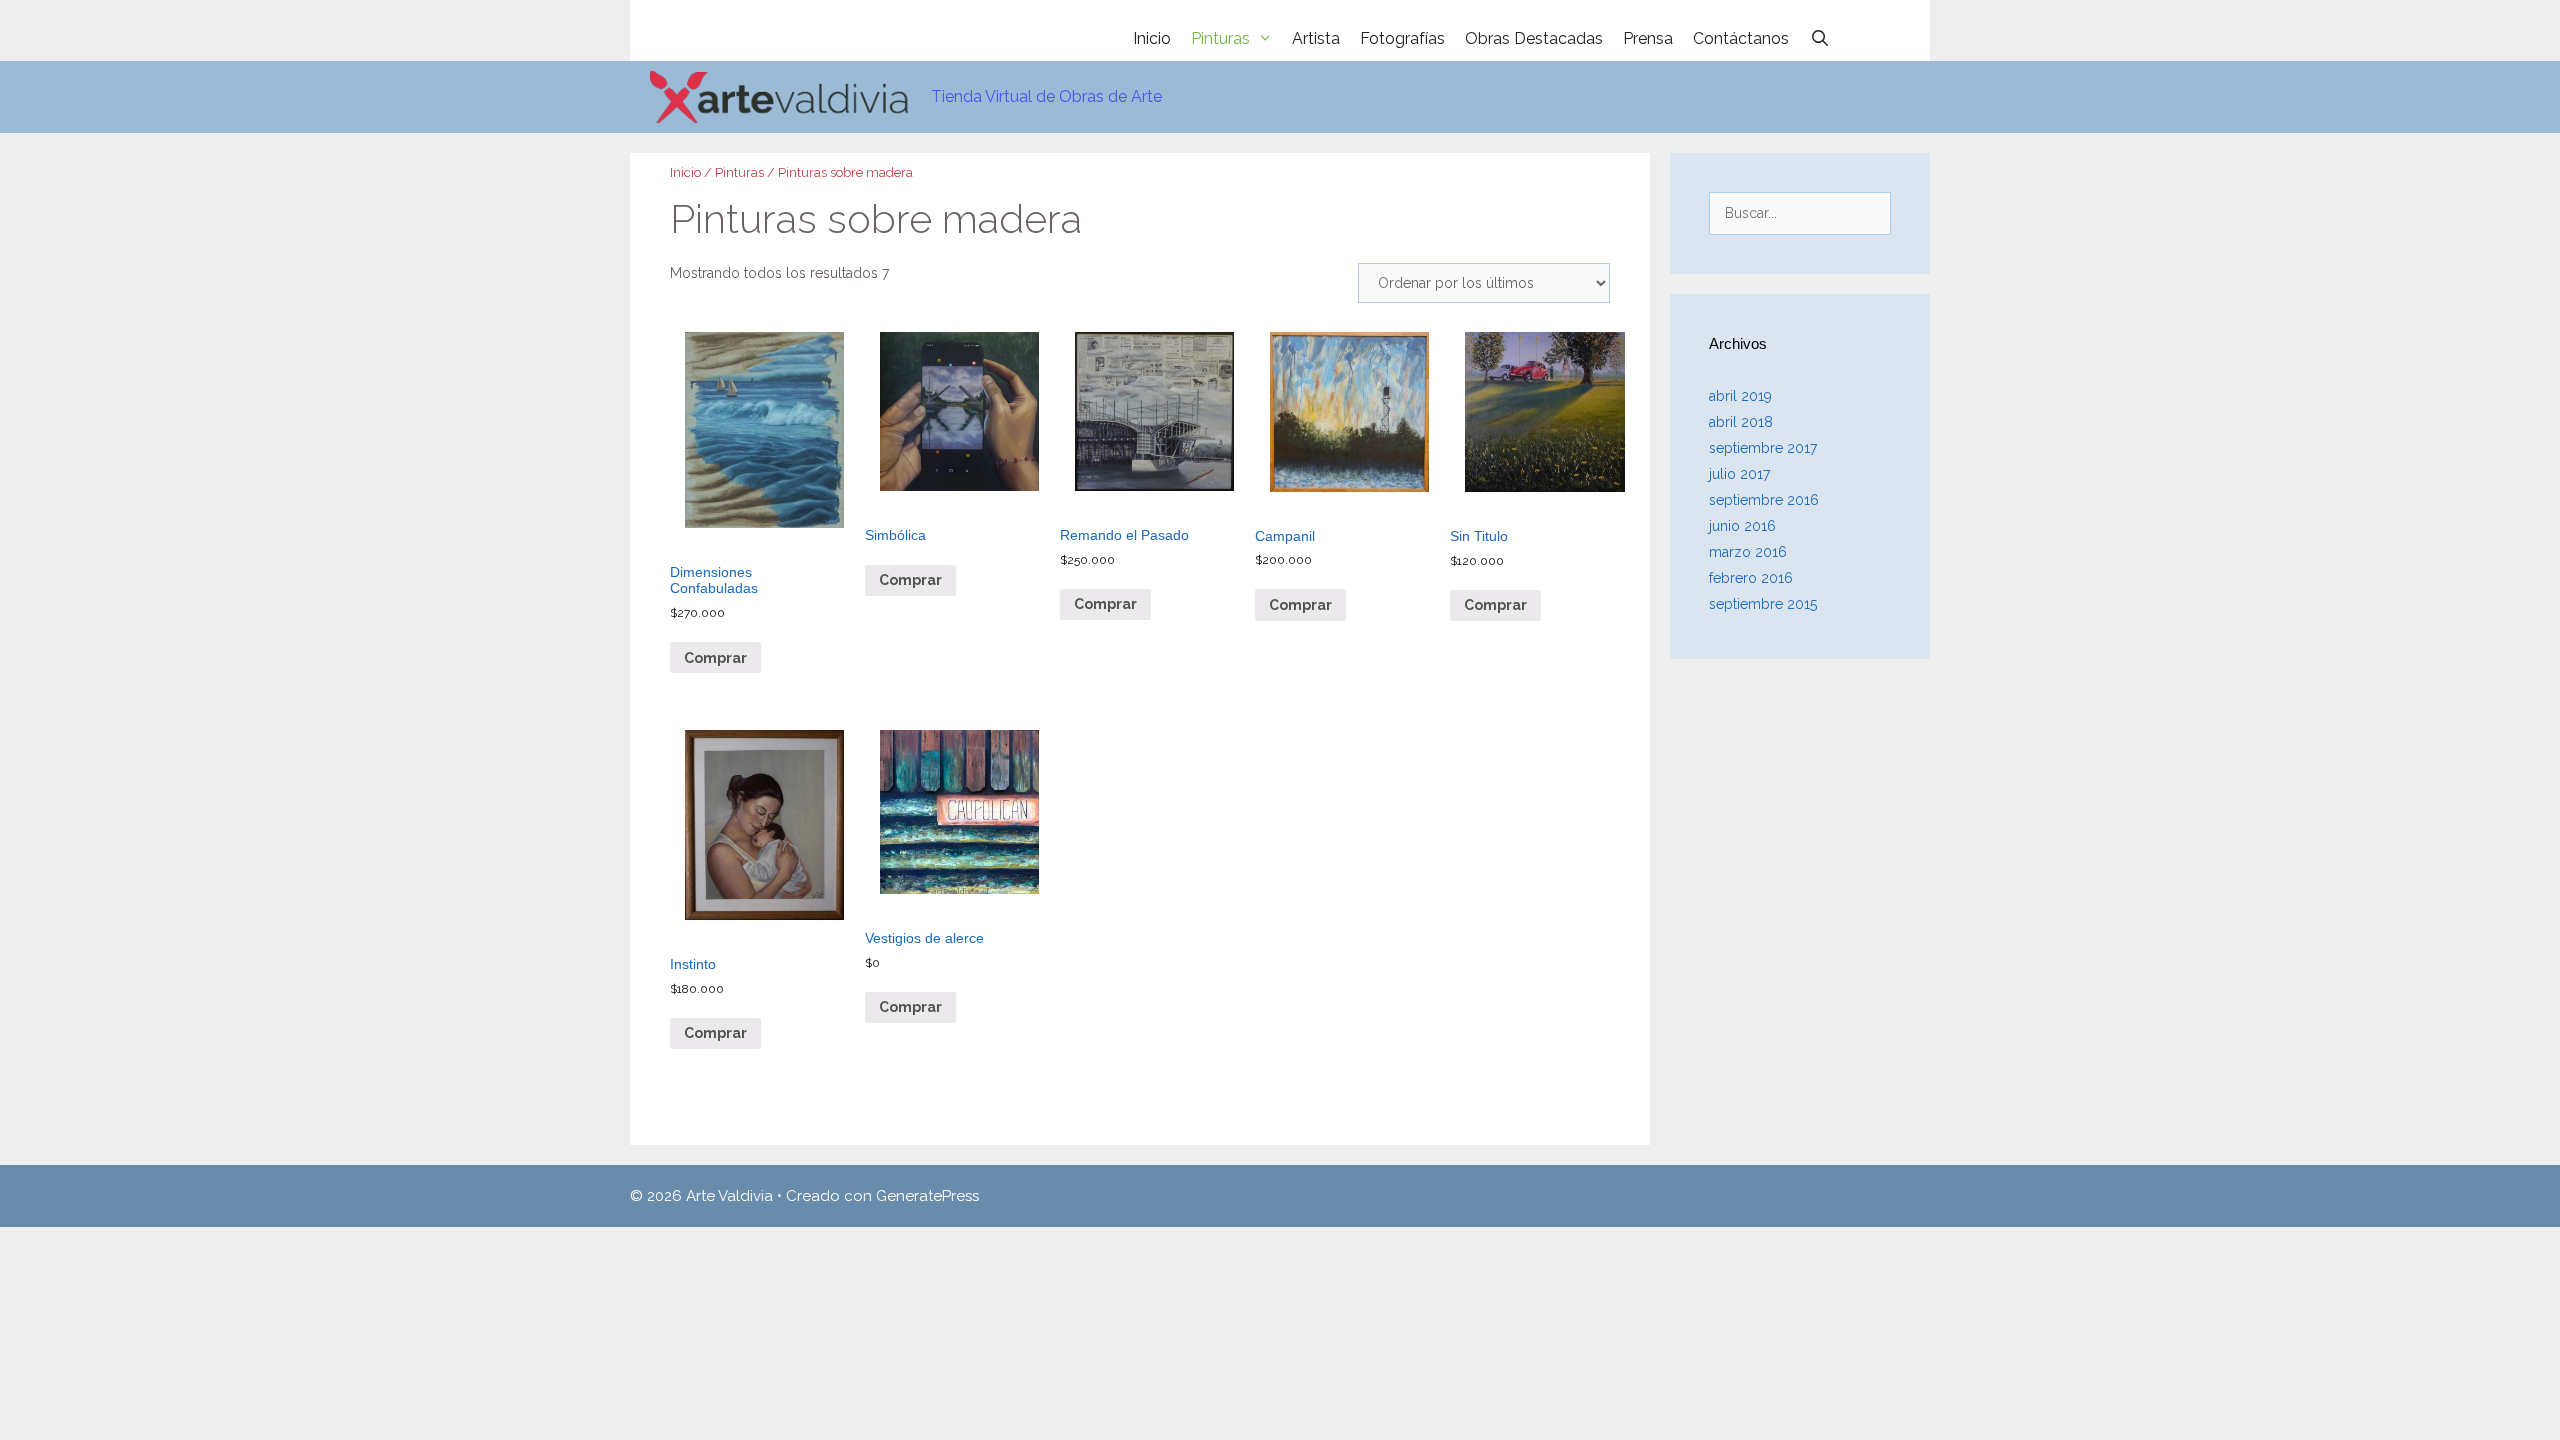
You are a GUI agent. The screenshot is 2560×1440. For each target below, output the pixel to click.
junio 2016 (1742, 526)
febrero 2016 (1751, 578)
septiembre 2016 (1764, 500)
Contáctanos (1741, 38)
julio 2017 (1739, 474)
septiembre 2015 (1763, 604)
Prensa (1648, 38)
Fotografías (1402, 38)
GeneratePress (927, 1196)
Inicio (1152, 38)
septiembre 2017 (1763, 448)
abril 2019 (1740, 396)
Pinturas (1220, 38)
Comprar (715, 658)
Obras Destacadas (1534, 38)
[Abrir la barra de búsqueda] (1819, 38)
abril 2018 (1741, 422)
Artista (1316, 38)
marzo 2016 (1748, 552)
